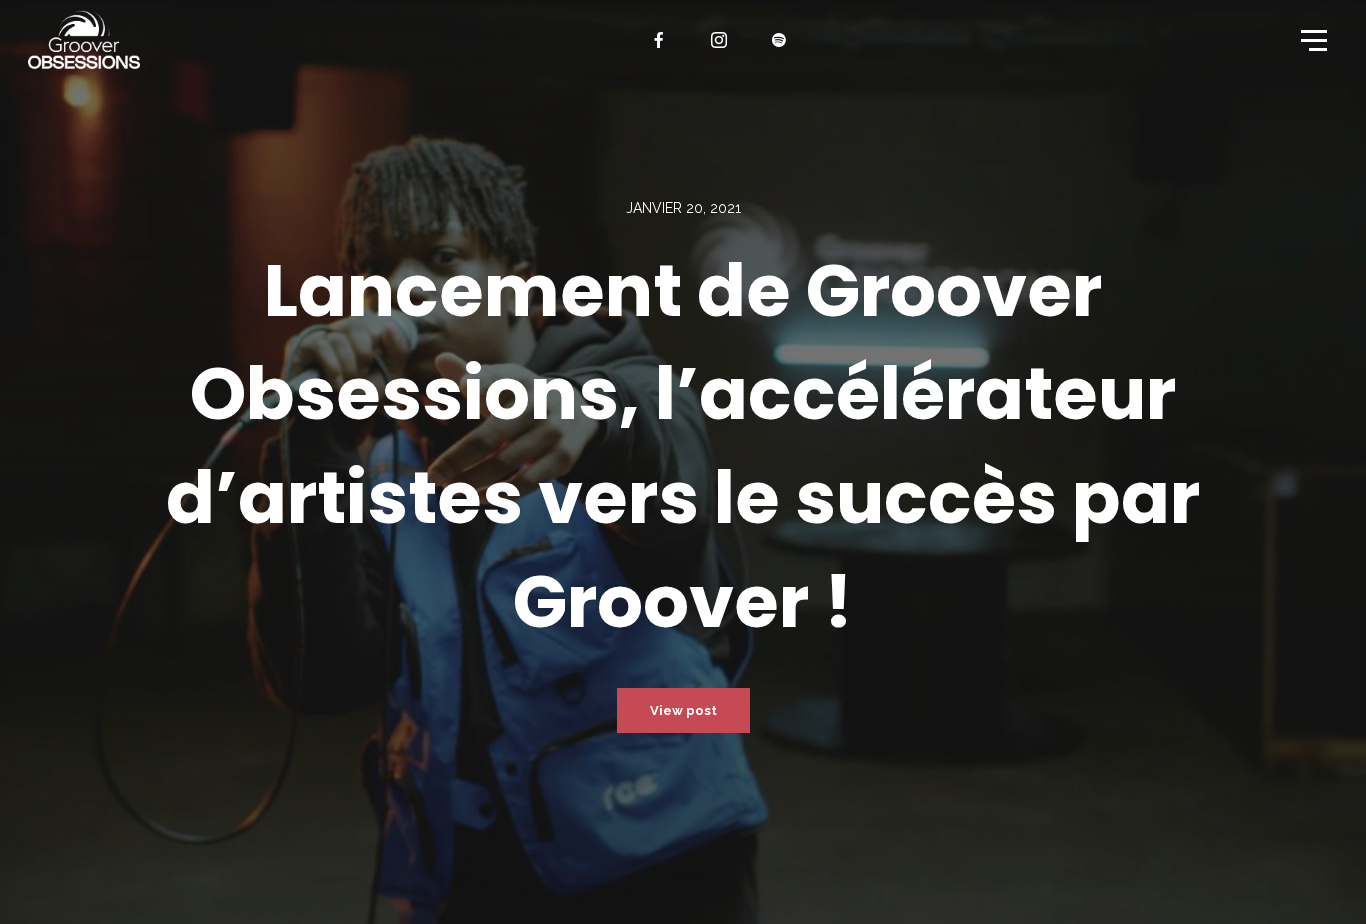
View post (683, 710)
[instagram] (720, 40)
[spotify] (780, 40)
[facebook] (660, 40)
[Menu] (1312, 39)
